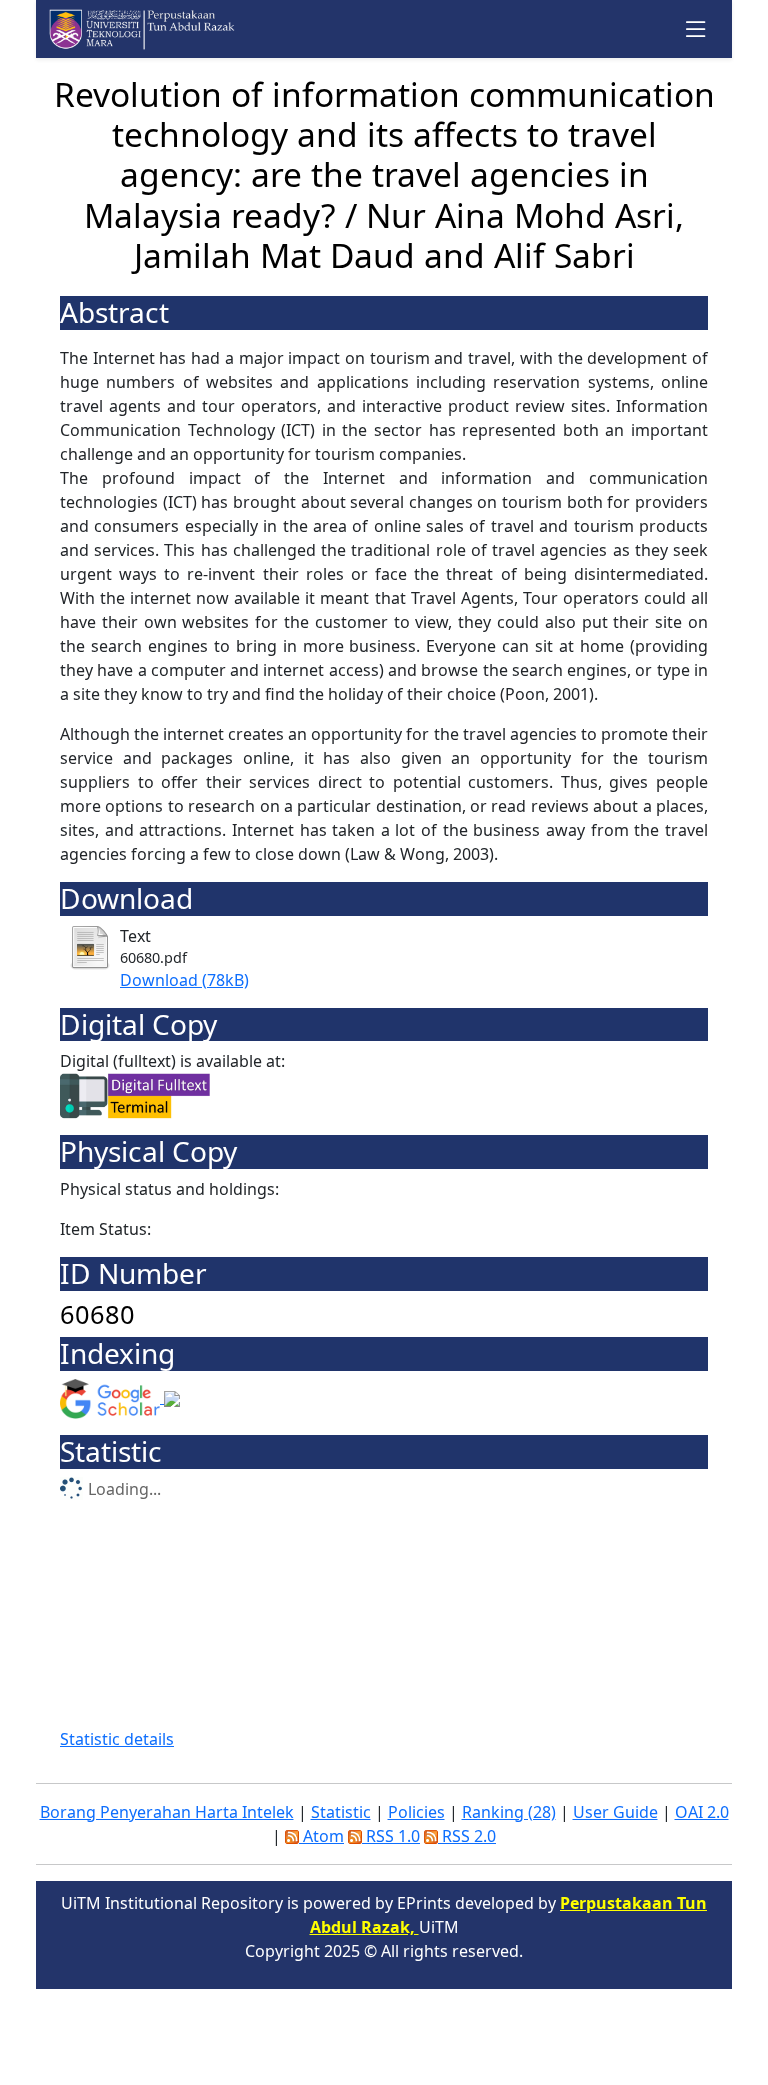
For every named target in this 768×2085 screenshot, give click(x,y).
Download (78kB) (184, 980)
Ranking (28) (509, 1812)
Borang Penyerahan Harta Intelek (167, 1812)
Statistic (341, 1812)
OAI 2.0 (702, 1812)
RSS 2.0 (467, 1836)
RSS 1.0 (391, 1836)
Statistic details (117, 1739)
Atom (321, 1836)
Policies (416, 1812)
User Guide (615, 1812)
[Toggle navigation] (696, 29)
